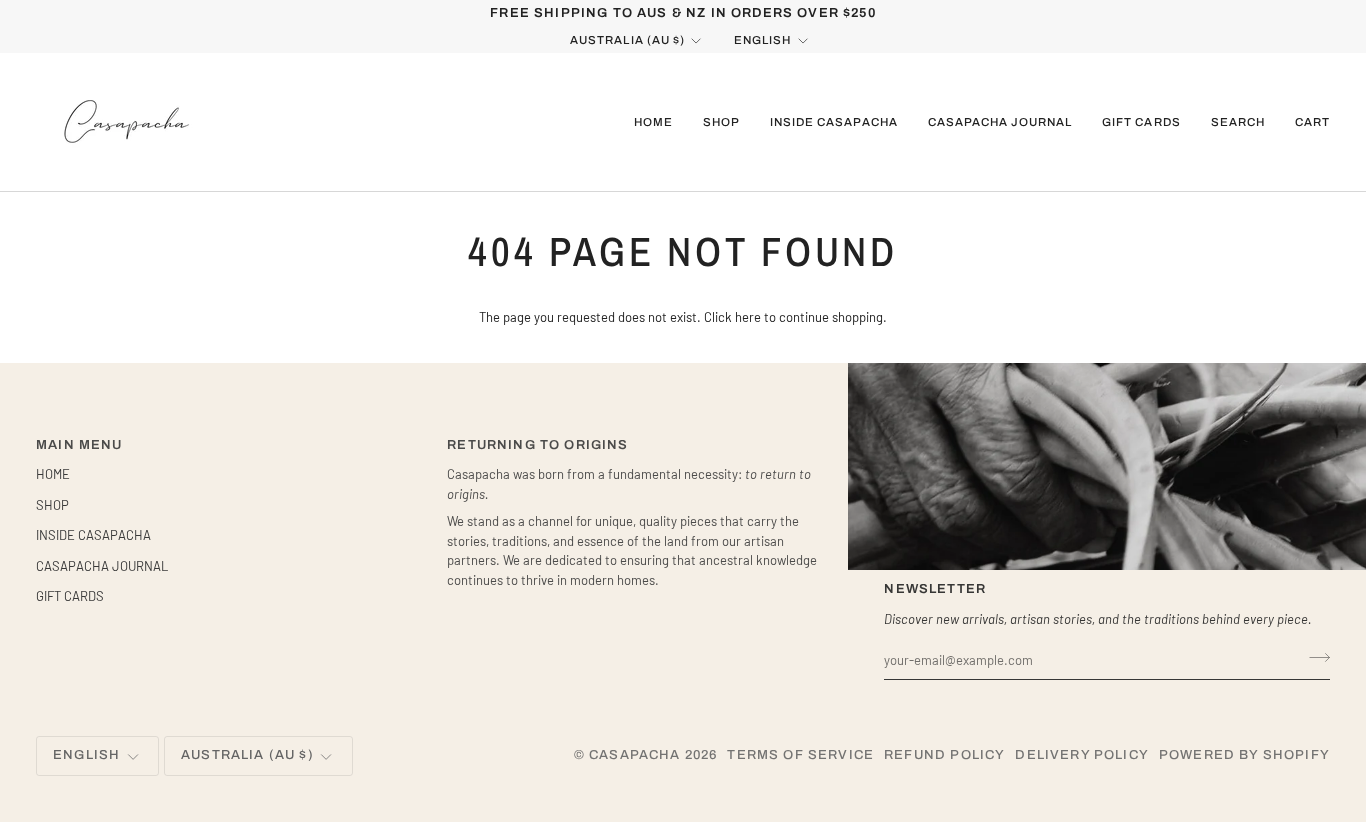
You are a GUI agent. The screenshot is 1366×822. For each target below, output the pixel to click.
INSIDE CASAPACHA (93, 535)
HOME (53, 474)
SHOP (52, 505)
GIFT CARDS (70, 596)
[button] (721, 122)
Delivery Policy (1082, 755)
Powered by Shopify (1244, 755)
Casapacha (635, 755)
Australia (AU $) (627, 40)
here (748, 317)
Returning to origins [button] (537, 445)
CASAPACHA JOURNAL (102, 566)
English (762, 40)
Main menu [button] (79, 445)
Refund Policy (944, 755)
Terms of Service (800, 755)
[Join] (1313, 657)
